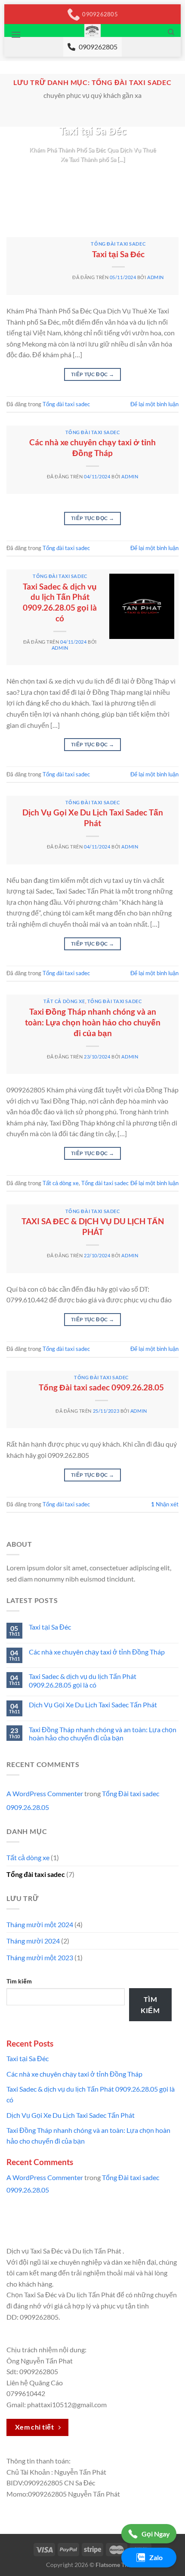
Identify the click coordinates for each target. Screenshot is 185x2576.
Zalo (156, 2557)
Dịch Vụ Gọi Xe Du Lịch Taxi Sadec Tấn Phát (93, 818)
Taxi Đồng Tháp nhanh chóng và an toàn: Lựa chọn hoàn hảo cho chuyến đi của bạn (93, 1022)
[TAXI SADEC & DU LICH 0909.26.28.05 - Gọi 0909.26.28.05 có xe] (93, 30)
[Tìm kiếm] (171, 32)
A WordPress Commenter (45, 1793)
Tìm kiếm (19, 1981)
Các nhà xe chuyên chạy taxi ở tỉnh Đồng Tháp (92, 447)
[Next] (170, 175)
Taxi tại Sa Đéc (93, 131)
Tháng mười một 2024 (40, 1924)
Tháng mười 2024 (33, 1941)
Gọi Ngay (156, 2534)
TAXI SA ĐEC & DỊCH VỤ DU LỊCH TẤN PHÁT (93, 1226)
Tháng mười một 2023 (40, 1957)
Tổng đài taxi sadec (118, 244)
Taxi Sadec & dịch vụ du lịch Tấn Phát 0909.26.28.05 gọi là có (60, 602)
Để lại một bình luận (154, 404)
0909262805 (98, 47)
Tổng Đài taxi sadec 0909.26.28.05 (101, 1387)
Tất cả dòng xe (64, 1001)
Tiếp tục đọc (92, 175)
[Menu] (16, 35)
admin (156, 277)
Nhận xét (165, 1504)
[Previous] (15, 175)
